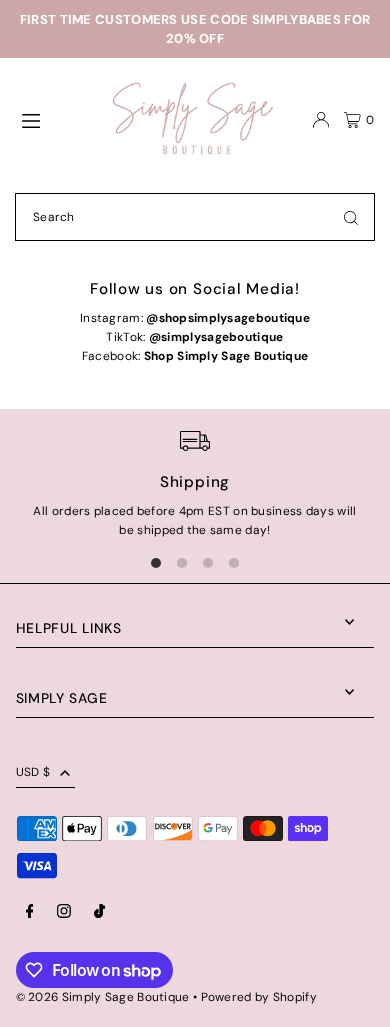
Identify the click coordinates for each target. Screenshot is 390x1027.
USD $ (33, 772)
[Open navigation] (56, 119)
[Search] (351, 217)
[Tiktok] (99, 912)
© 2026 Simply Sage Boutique (103, 997)
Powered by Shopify (259, 997)
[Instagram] (64, 912)
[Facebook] (30, 912)
